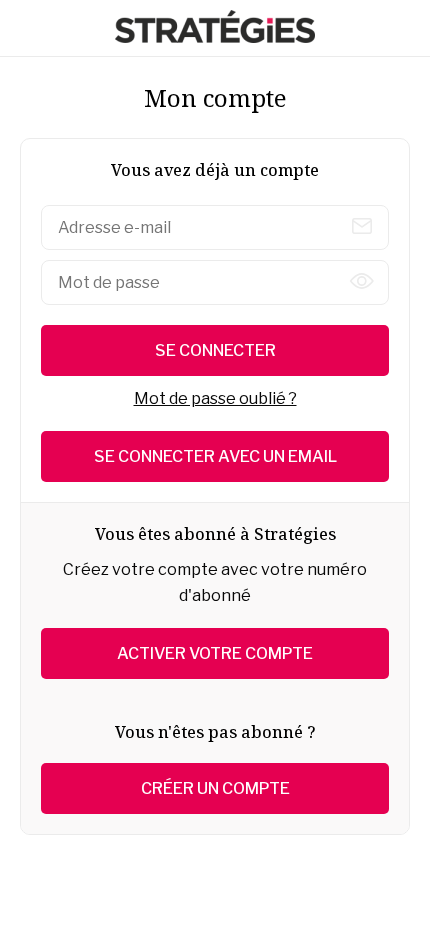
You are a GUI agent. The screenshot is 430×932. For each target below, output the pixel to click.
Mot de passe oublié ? (215, 398)
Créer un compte (215, 788)
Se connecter (215, 350)
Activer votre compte (215, 653)
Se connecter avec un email (215, 456)
